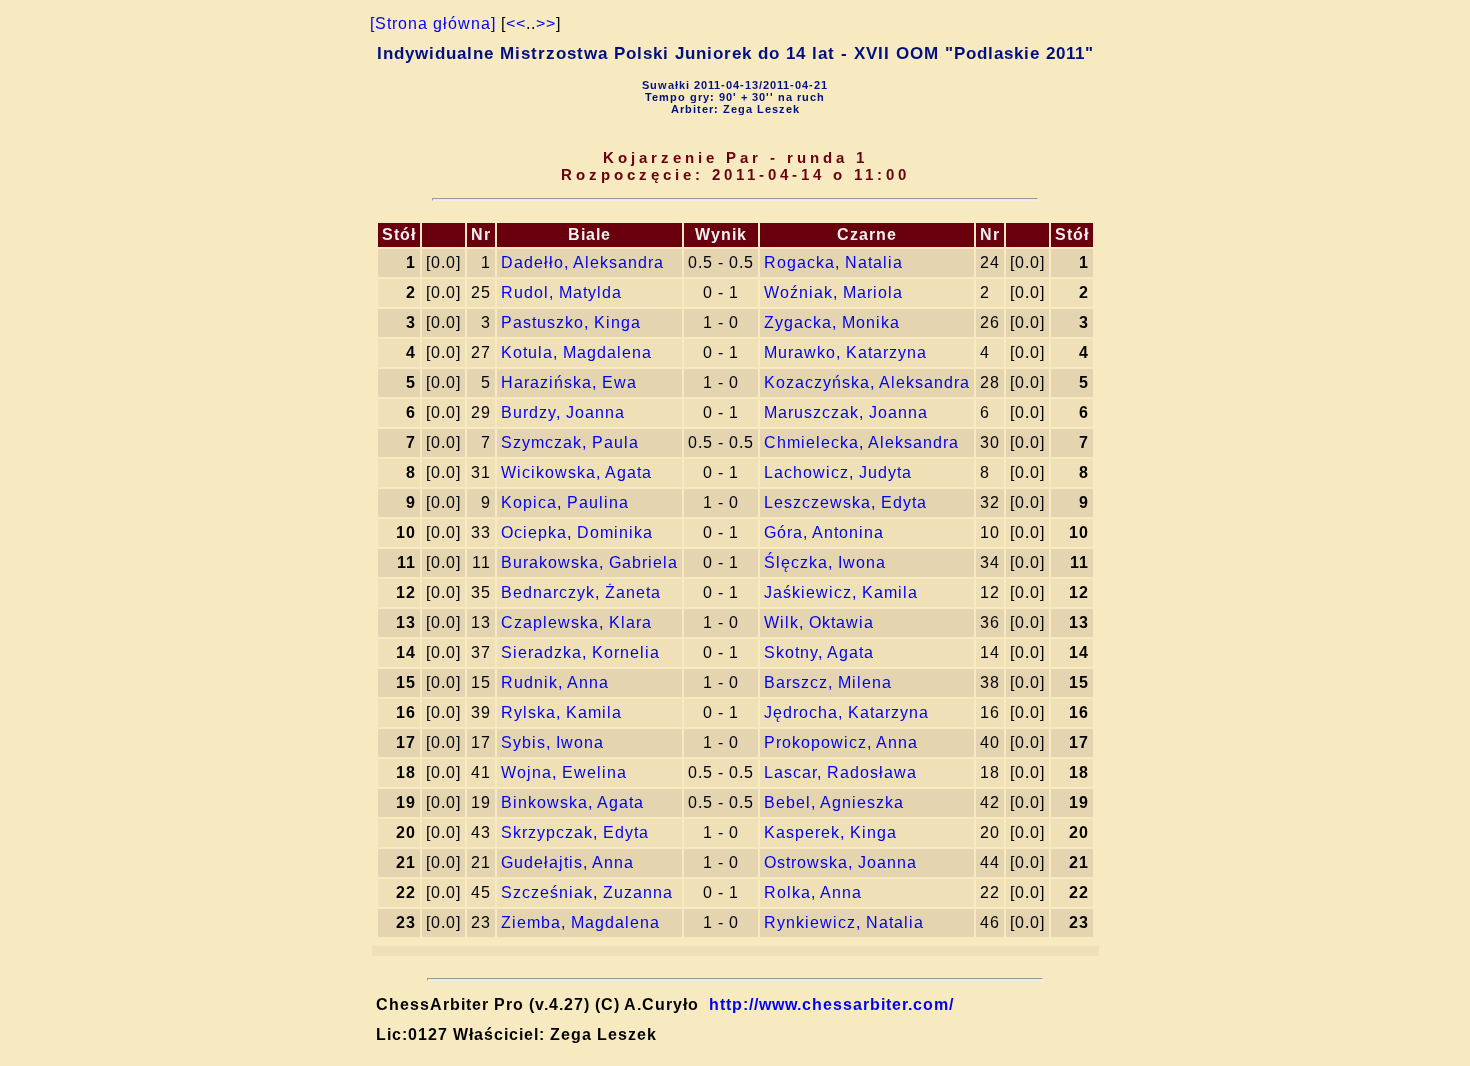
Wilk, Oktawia (819, 622)
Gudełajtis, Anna (567, 862)
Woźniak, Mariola (833, 292)
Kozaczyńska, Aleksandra (867, 382)
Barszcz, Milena (828, 682)
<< (516, 23)
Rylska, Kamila (561, 712)
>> (546, 23)
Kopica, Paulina (565, 502)
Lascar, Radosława (840, 772)
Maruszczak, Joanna (846, 412)
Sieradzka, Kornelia (580, 652)
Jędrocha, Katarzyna (846, 712)
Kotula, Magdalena (576, 352)
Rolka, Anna (813, 892)
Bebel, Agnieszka (834, 802)
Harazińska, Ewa (569, 382)
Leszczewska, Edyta (845, 502)
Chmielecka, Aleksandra (861, 442)
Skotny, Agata (819, 652)
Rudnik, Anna (555, 682)
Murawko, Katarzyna (845, 352)
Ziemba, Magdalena (580, 922)
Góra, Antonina (824, 532)
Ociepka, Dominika (577, 532)
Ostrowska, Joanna (840, 862)
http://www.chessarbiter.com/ (831, 1004)
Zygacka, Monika (832, 322)
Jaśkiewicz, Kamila (841, 592)
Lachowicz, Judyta (838, 472)
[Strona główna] (433, 23)
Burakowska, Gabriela (589, 562)
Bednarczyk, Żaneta (581, 592)
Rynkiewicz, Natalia (844, 922)
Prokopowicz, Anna (841, 742)
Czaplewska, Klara (576, 622)
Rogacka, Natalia (833, 262)
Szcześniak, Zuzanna (587, 892)
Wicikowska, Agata (576, 472)
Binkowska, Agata (572, 802)
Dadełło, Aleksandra (582, 262)
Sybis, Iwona (552, 742)
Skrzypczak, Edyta (575, 832)
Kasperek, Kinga (830, 832)
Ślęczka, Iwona (825, 562)
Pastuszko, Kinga (571, 322)
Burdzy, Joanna (563, 412)
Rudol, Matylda (561, 292)
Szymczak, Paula (570, 442)
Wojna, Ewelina (564, 772)
